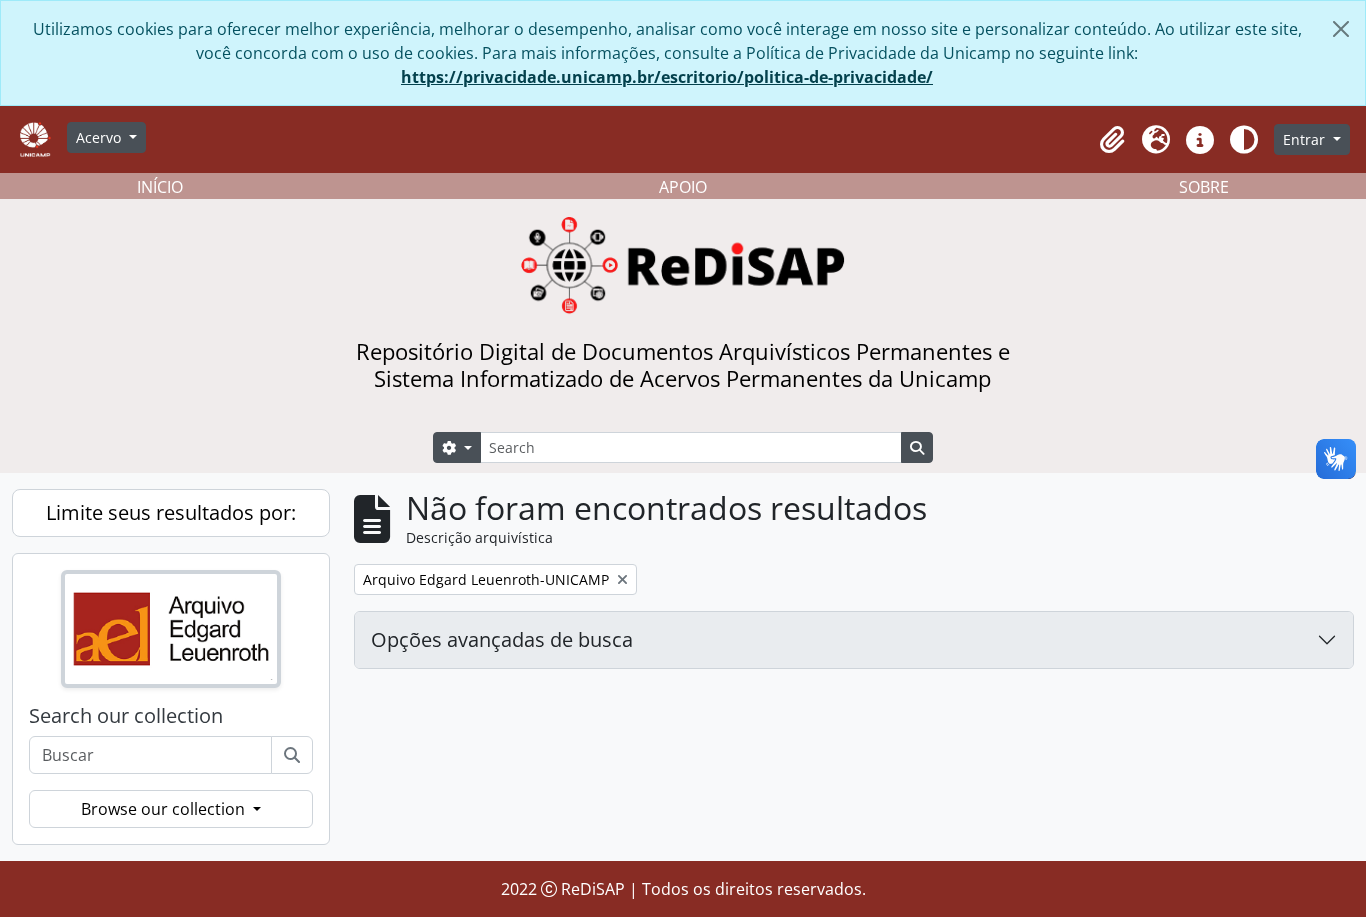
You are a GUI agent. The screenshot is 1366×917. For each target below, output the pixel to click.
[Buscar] (292, 755)
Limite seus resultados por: (171, 512)
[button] (1112, 140)
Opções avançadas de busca (502, 639)
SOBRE (1204, 187)
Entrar (1306, 139)
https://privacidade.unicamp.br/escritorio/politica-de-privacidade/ (667, 77)
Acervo (100, 137)
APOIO (683, 187)
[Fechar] (1341, 29)
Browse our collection (165, 809)
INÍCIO (160, 187)
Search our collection (126, 716)
